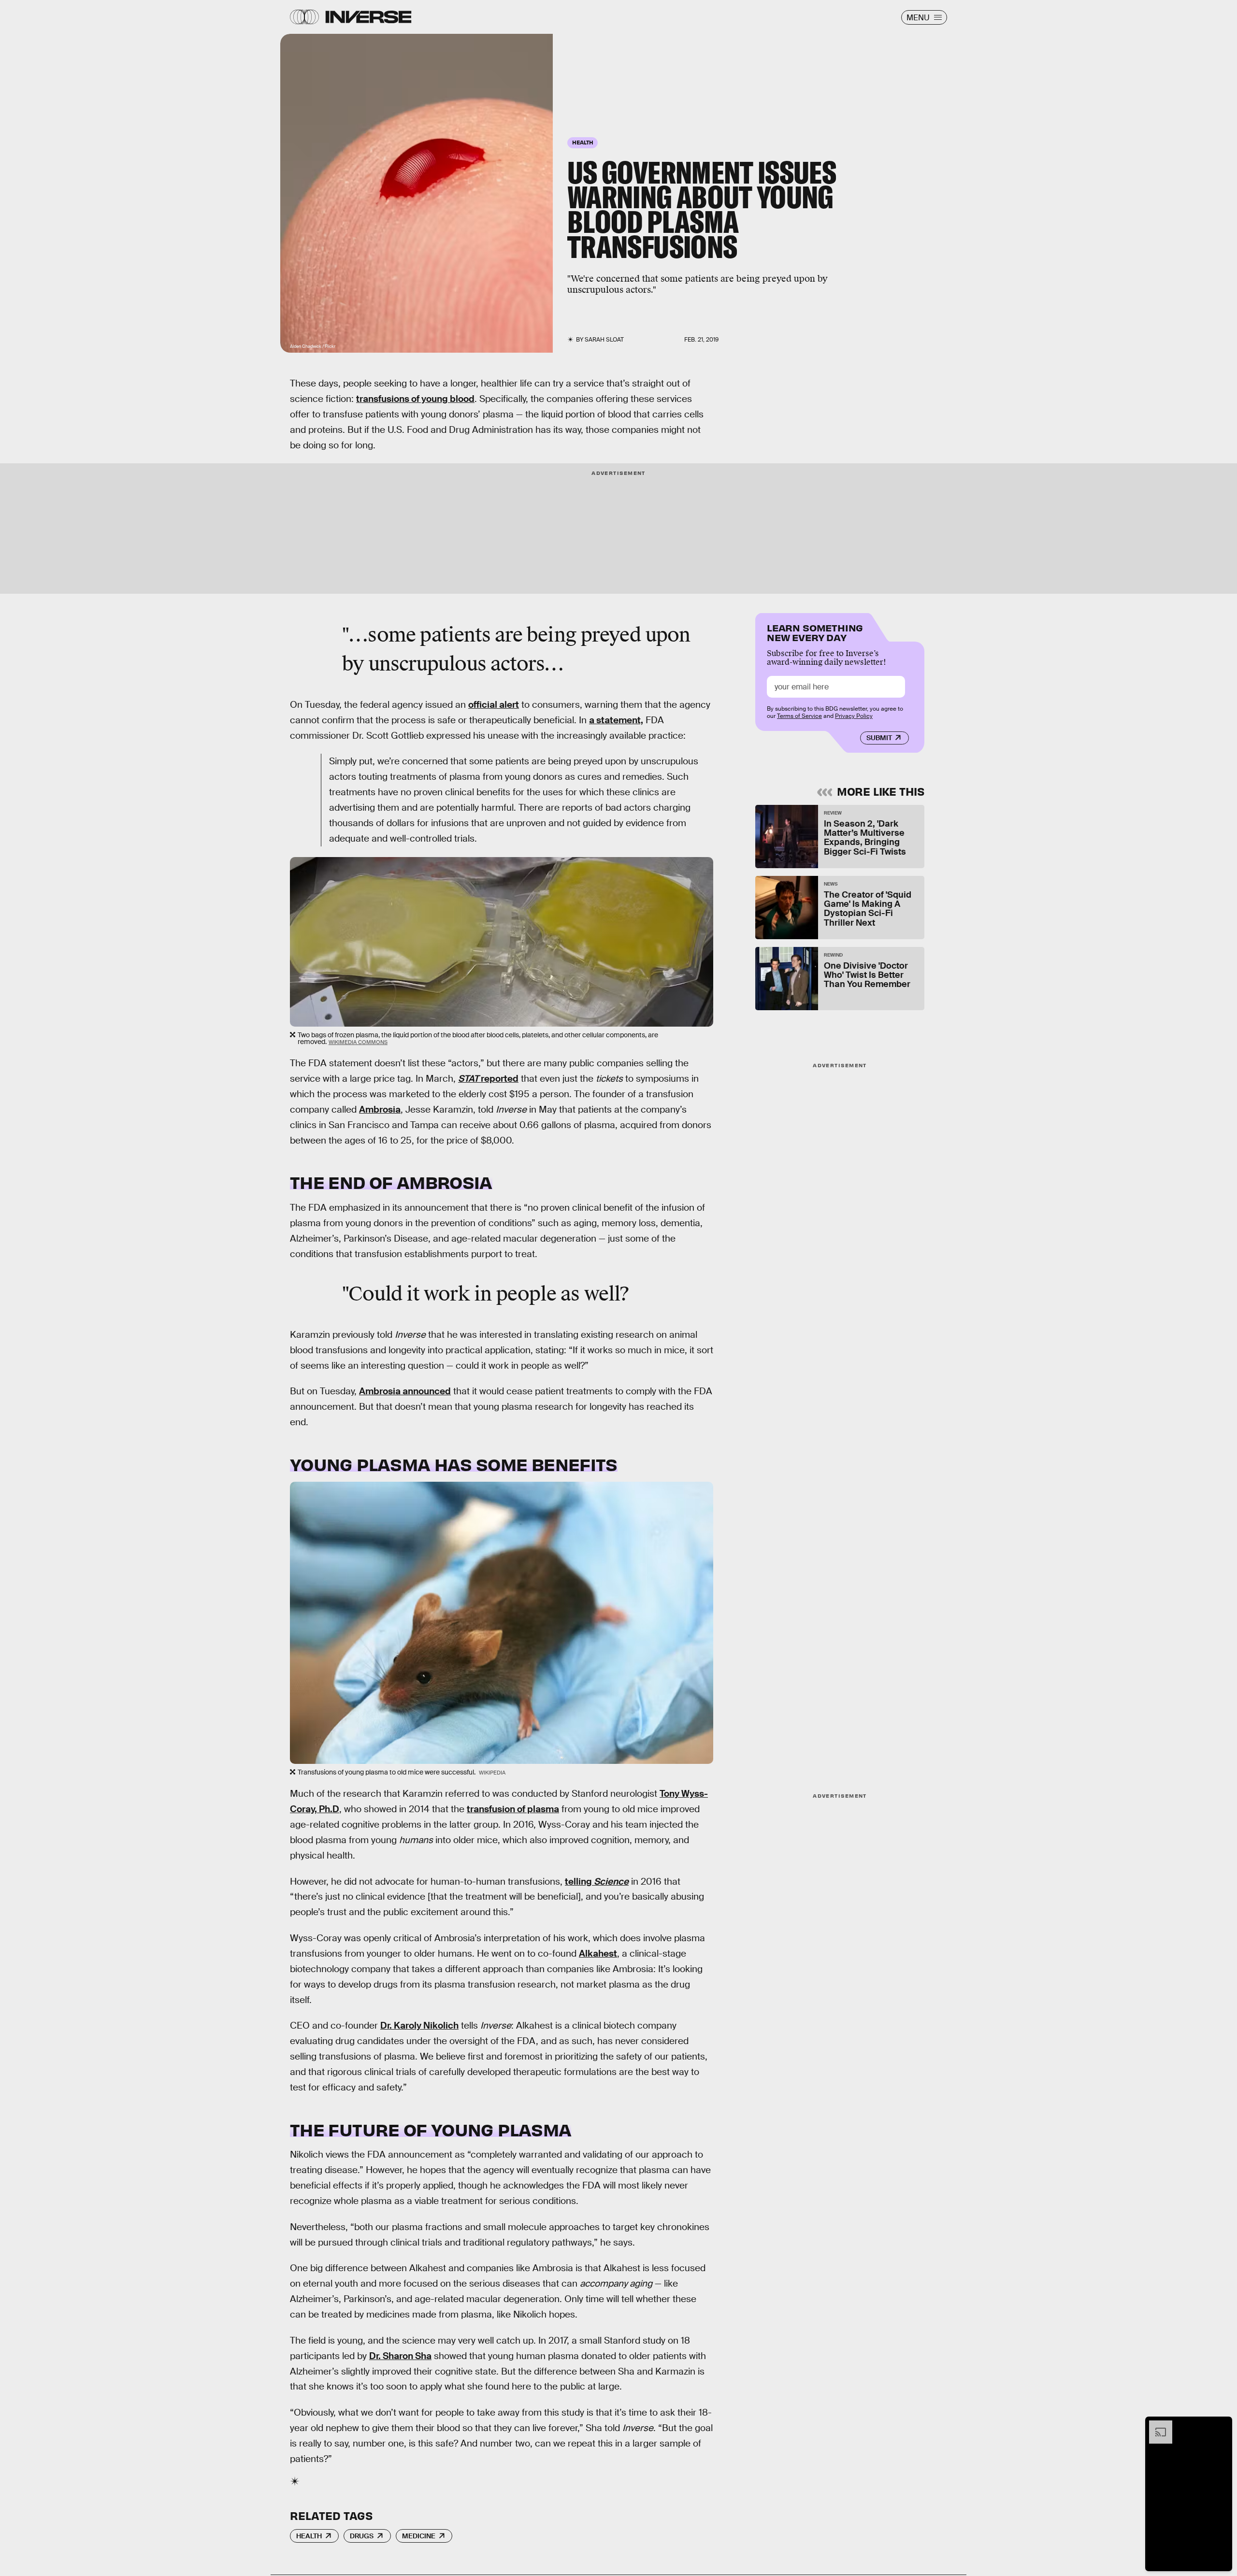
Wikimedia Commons (358, 1042)
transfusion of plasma (513, 1809)
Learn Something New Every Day (815, 632)
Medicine (419, 2536)
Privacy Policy (854, 716)
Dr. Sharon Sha (400, 2356)
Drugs (362, 2536)
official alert (494, 705)
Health (309, 2536)
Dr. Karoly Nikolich (419, 2025)
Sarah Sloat (604, 340)
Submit (879, 738)
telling (597, 1882)
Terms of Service (799, 716)
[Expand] (1156, 2425)
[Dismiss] (1222, 2425)
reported (488, 1079)
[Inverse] (368, 17)
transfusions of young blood (415, 399)
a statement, (616, 720)
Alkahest (598, 1953)
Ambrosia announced (405, 1391)
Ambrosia (380, 1109)
